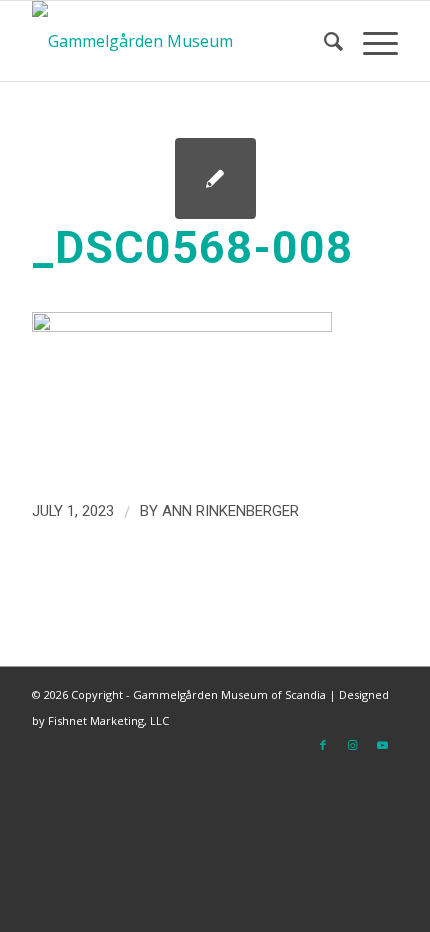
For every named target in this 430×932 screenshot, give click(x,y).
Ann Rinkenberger (230, 511)
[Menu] (370, 41)
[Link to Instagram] (353, 745)
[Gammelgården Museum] (178, 41)
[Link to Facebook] (323, 745)
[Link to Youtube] (383, 745)
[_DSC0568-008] (215, 178)
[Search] (323, 41)
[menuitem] (323, 41)
